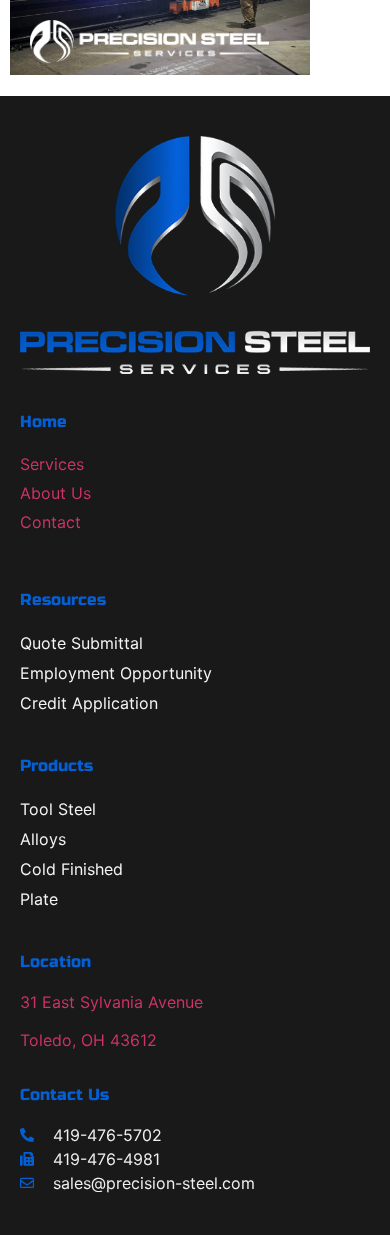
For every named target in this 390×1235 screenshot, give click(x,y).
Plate (39, 899)
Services (52, 464)
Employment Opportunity (116, 673)
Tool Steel (58, 809)
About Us (55, 493)
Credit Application (89, 703)
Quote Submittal (81, 643)
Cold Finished (71, 869)
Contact (50, 522)
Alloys (43, 839)
